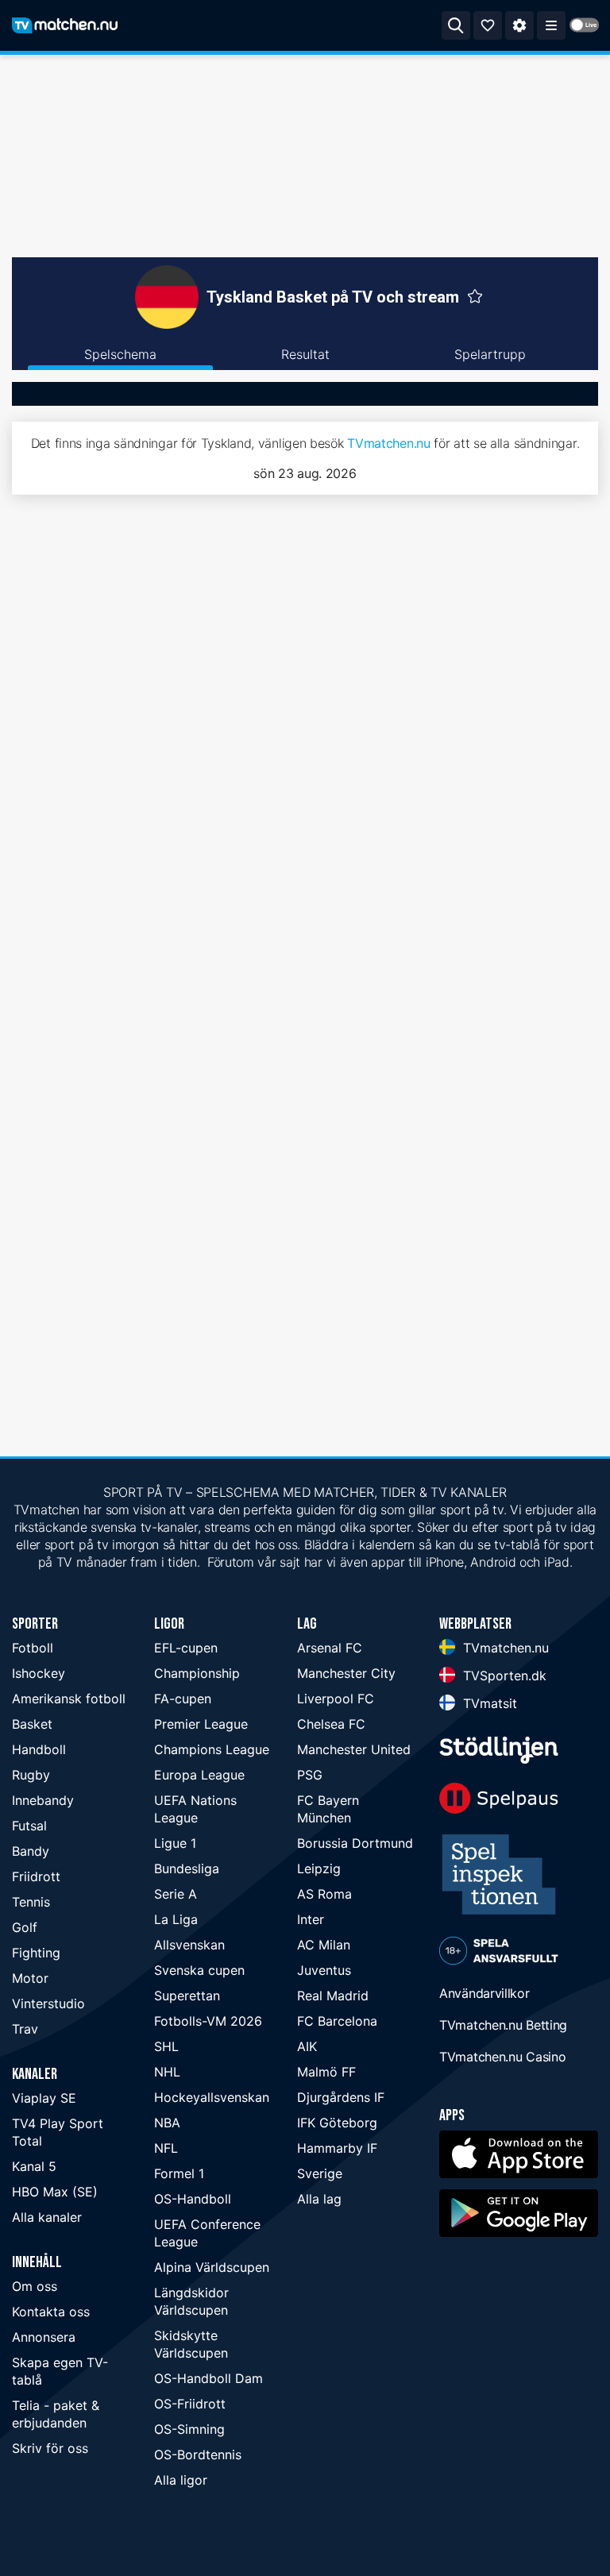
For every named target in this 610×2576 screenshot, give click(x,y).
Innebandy (43, 1800)
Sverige (320, 2173)
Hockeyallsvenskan (212, 2097)
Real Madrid (333, 1996)
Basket (32, 1724)
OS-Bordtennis (198, 2455)
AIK (307, 2046)
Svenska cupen (199, 1970)
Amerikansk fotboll (69, 1699)
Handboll (39, 1749)
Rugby (31, 1775)
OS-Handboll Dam (208, 2378)
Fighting (36, 1953)
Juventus (324, 1970)
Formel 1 (179, 2173)
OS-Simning (189, 2429)
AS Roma (324, 1894)
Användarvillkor (485, 1993)
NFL (166, 2148)
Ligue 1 (175, 1843)
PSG (310, 1775)
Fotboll (33, 1648)
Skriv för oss (50, 2448)
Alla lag (319, 2199)
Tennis (31, 1902)
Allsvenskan (189, 1945)
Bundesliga (187, 1868)
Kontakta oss (51, 2312)
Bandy (31, 1851)
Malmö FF (326, 2072)
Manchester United (354, 1749)
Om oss (35, 2286)
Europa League (199, 1775)
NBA (167, 2123)
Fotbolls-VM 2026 (208, 2021)
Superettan (187, 1996)
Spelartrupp (490, 354)
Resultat (305, 354)
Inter (311, 1919)
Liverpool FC (336, 1699)
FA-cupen (183, 1699)
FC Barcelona (337, 2021)
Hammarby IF (337, 2148)
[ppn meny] (551, 25)
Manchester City (346, 1673)
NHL (167, 2072)
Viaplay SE (44, 2098)
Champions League (212, 1749)
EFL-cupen (186, 1648)
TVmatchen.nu (388, 443)
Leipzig (319, 1868)
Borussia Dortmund (355, 1843)
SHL (166, 2046)
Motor (30, 1978)
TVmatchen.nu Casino (502, 2057)
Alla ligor (181, 2480)
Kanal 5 (34, 2166)
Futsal (29, 1826)
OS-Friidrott (190, 2404)
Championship (197, 1673)
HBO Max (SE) (55, 2192)
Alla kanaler (47, 2217)
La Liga (176, 1919)
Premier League (201, 1724)
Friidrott (36, 1876)
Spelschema (120, 354)
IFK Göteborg (337, 2123)
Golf (25, 1927)
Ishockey (39, 1673)
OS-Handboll (193, 2199)
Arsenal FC (330, 1648)
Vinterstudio (48, 2003)
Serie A (176, 1894)
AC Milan (324, 1945)
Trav (25, 2029)
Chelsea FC (331, 1724)
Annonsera (44, 2337)
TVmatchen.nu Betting (503, 2025)
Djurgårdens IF (341, 2097)
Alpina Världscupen (212, 2267)
